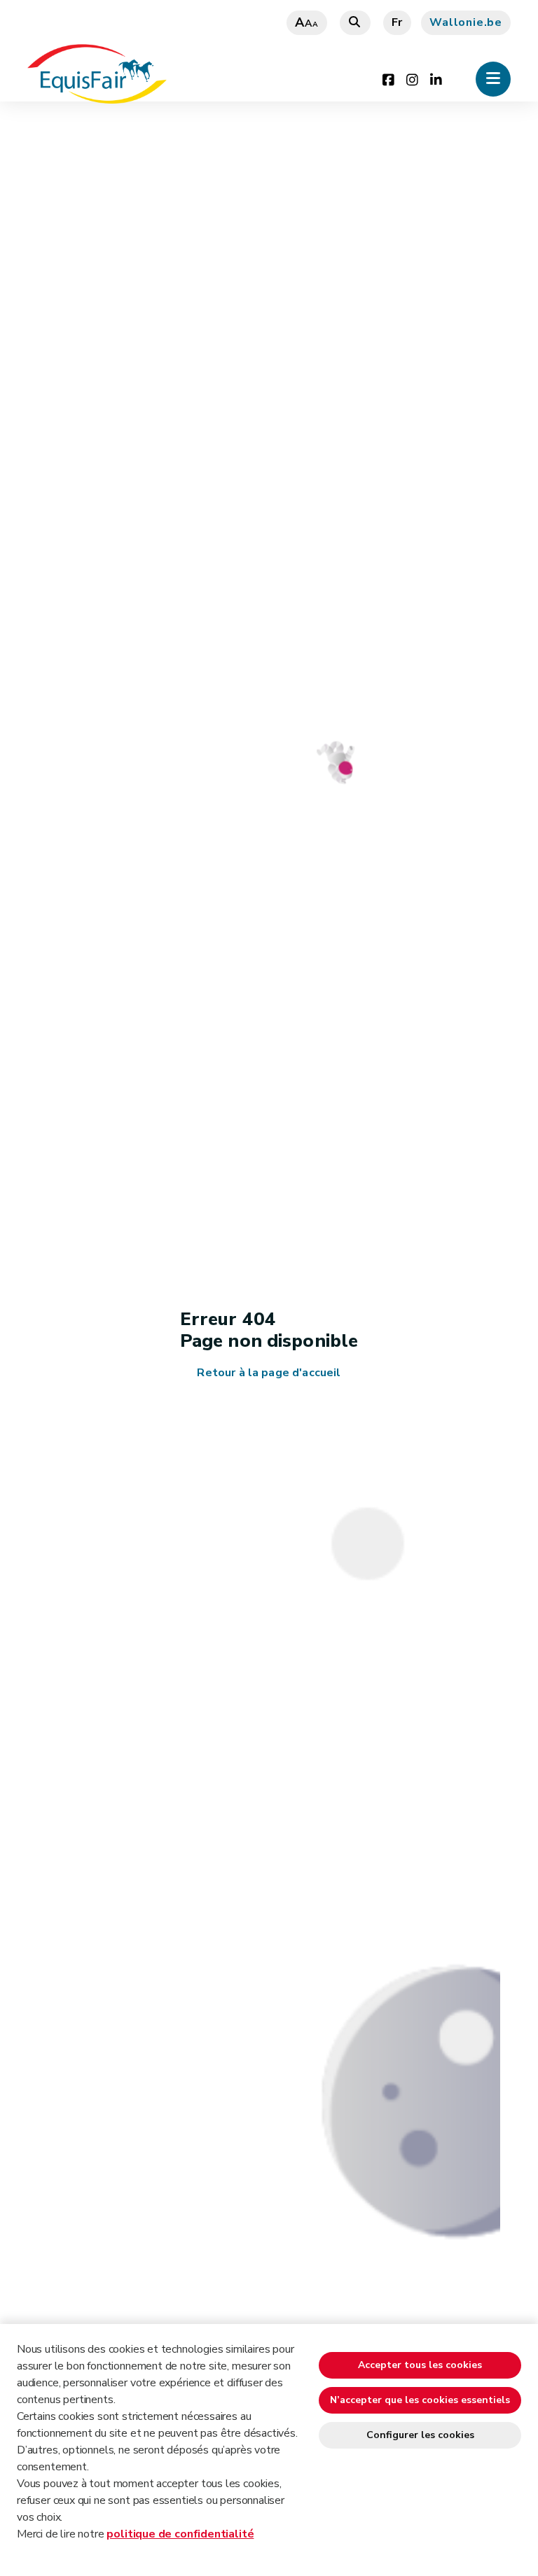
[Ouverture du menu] (493, 79)
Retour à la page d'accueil (269, 1373)
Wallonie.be (466, 22)
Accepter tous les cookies (420, 2365)
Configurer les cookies (420, 2435)
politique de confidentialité (180, 2534)
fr (398, 22)
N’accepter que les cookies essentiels (420, 2400)
